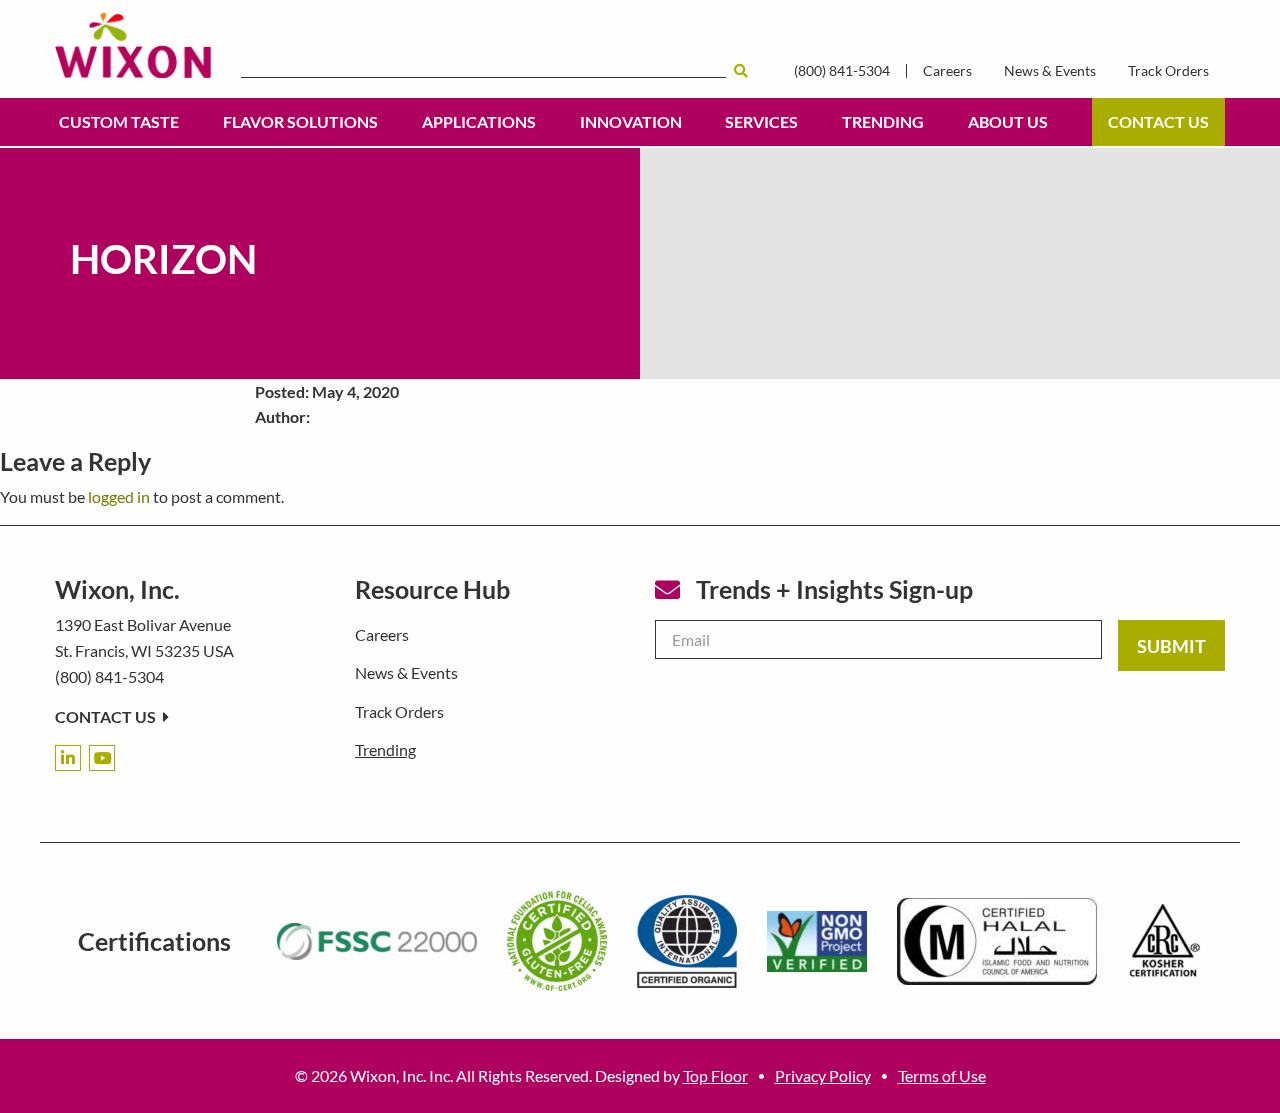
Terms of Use (942, 1075)
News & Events (1050, 71)
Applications (479, 121)
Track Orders (1168, 71)
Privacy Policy (823, 1075)
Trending (883, 121)
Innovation (631, 121)
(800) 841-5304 (842, 71)
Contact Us (1158, 121)
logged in (119, 496)
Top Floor (715, 1075)
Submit (1171, 646)
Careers (947, 71)
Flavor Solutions (300, 121)
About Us (1008, 121)
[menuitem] (119, 122)
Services (761, 121)
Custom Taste (119, 121)
